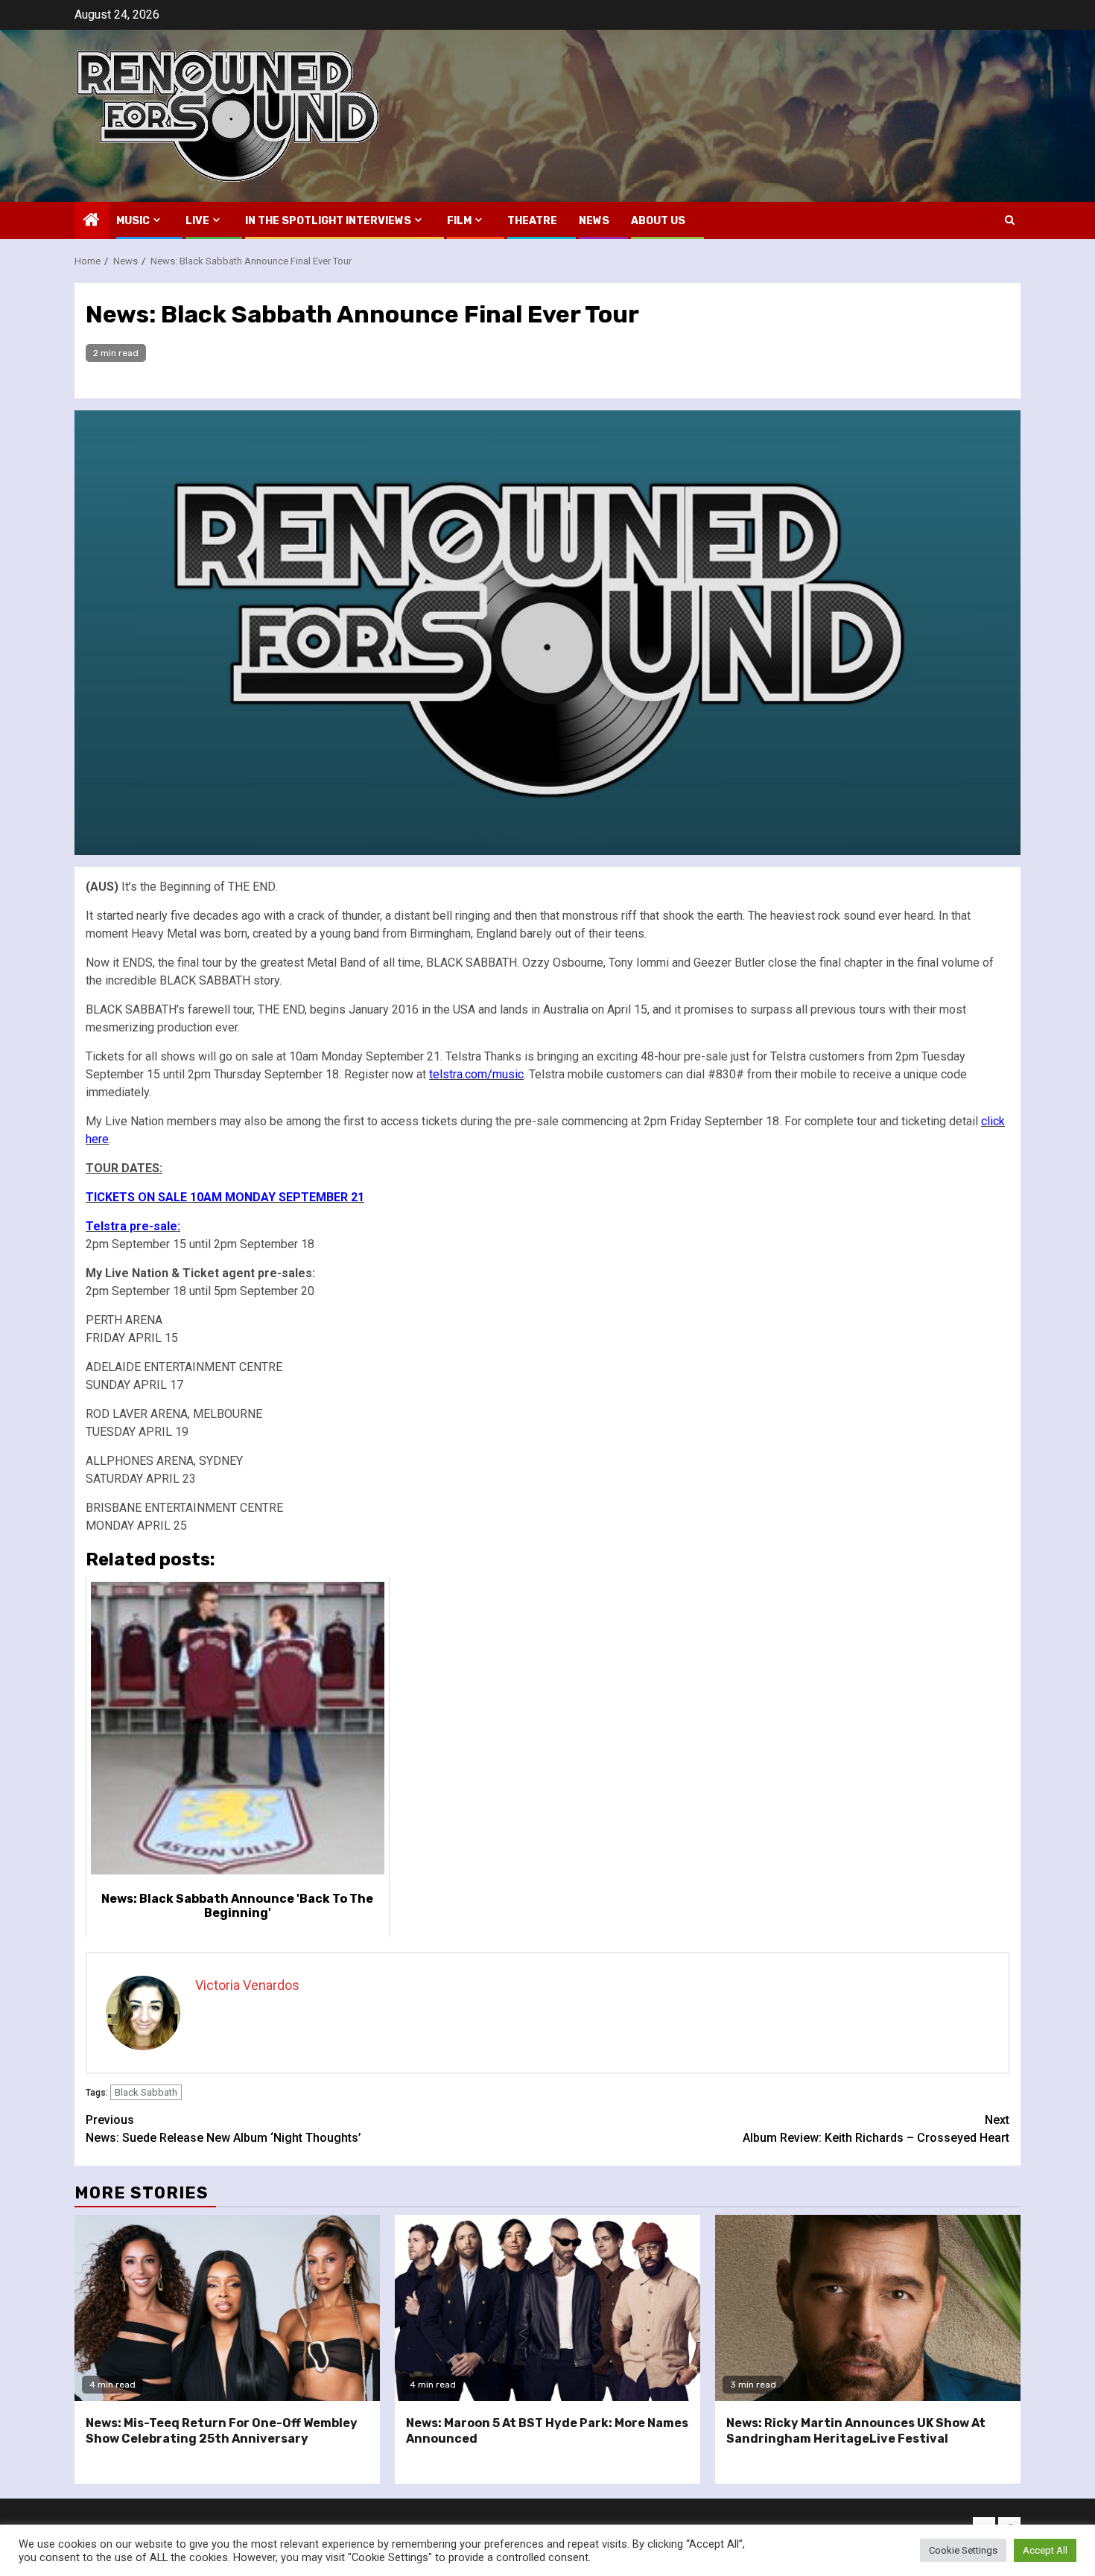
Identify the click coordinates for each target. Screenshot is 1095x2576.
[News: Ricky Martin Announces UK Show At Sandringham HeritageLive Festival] (868, 2308)
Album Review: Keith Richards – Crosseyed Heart (876, 2129)
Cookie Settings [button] (963, 2550)
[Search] (1010, 220)
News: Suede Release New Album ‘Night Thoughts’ (223, 2129)
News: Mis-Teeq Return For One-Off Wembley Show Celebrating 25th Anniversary (222, 2431)
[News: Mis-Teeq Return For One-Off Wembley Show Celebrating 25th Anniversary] (227, 2308)
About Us (658, 221)
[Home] (92, 221)
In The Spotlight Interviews (328, 221)
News (594, 221)
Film (459, 221)
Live (197, 221)
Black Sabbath (146, 2092)
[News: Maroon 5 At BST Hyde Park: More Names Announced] (547, 2308)
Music (133, 221)
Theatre (532, 221)
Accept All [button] (1045, 2550)
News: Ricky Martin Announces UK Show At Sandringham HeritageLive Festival (856, 2431)
